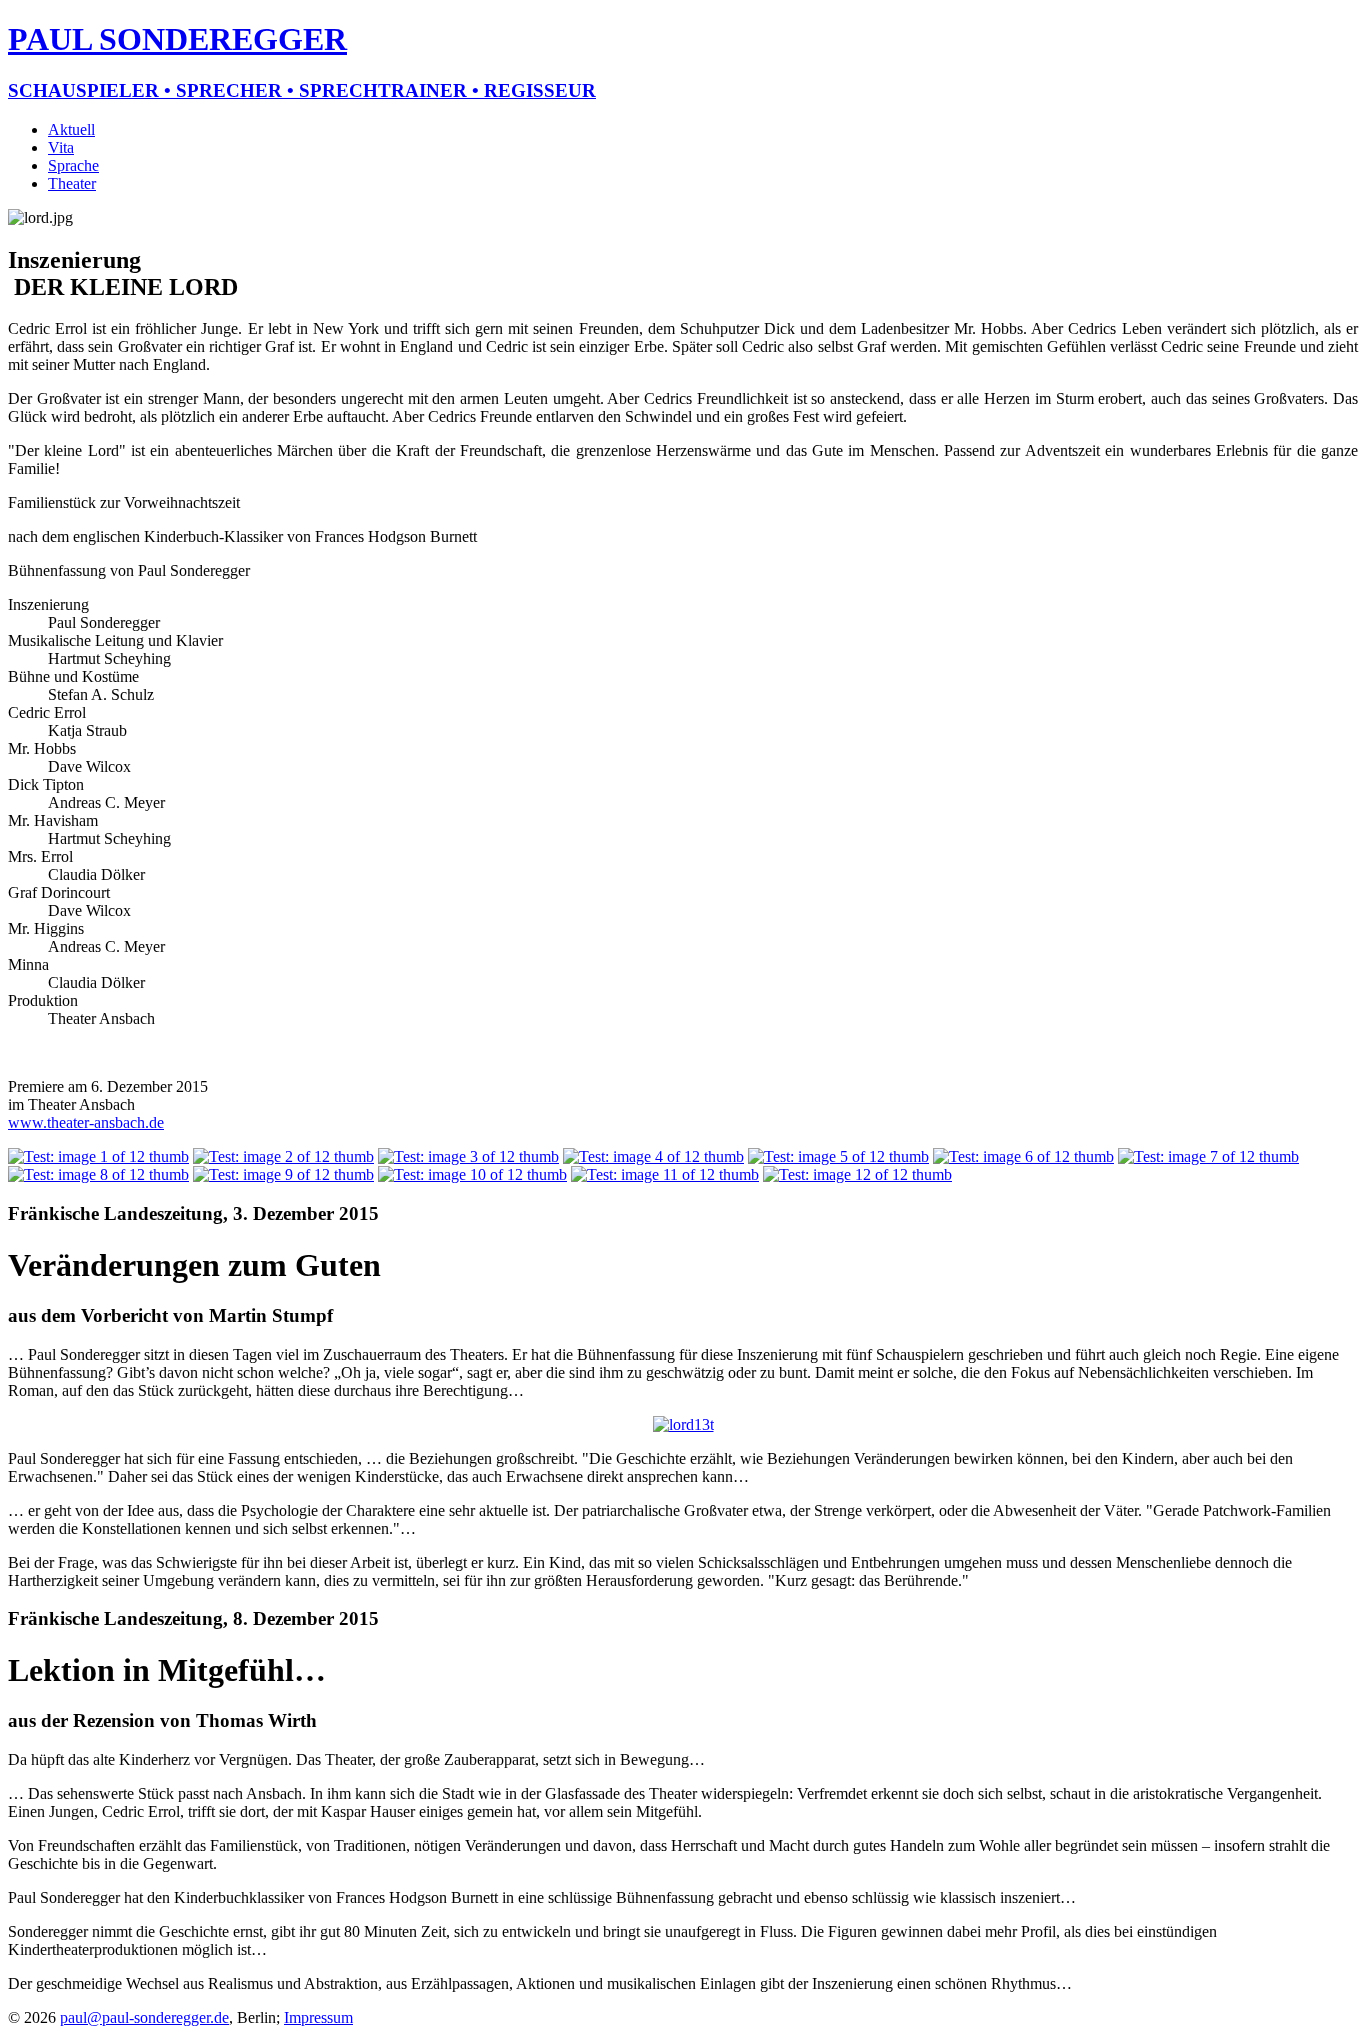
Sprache (73, 165)
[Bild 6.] (1023, 1156)
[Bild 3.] (468, 1156)
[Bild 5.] (838, 1156)
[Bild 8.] (98, 1174)
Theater (72, 183)
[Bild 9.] (283, 1174)
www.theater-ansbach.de (86, 1122)
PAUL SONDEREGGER (177, 39)
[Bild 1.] (98, 1156)
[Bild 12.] (857, 1174)
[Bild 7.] (1208, 1156)
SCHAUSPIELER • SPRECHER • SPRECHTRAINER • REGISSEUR (302, 90)
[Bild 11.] (665, 1174)
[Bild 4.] (653, 1156)
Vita (61, 147)
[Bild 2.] (283, 1156)
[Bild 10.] (472, 1174)
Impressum (318, 2017)
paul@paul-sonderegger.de (144, 2017)
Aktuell (71, 129)
